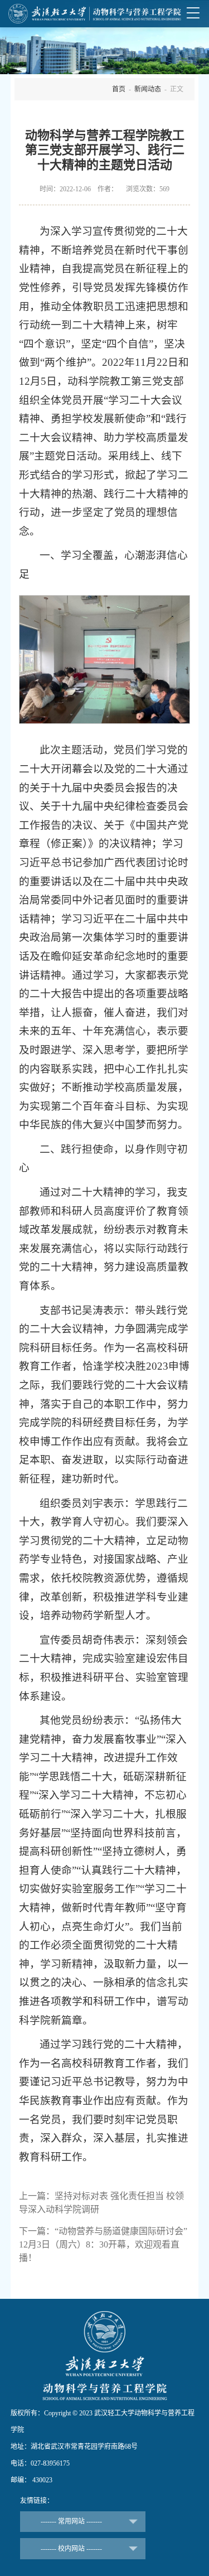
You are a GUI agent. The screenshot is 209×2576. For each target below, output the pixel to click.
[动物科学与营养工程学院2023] (95, 13)
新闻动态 (148, 89)
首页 (119, 89)
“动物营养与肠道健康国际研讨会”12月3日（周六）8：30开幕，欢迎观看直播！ (103, 2244)
